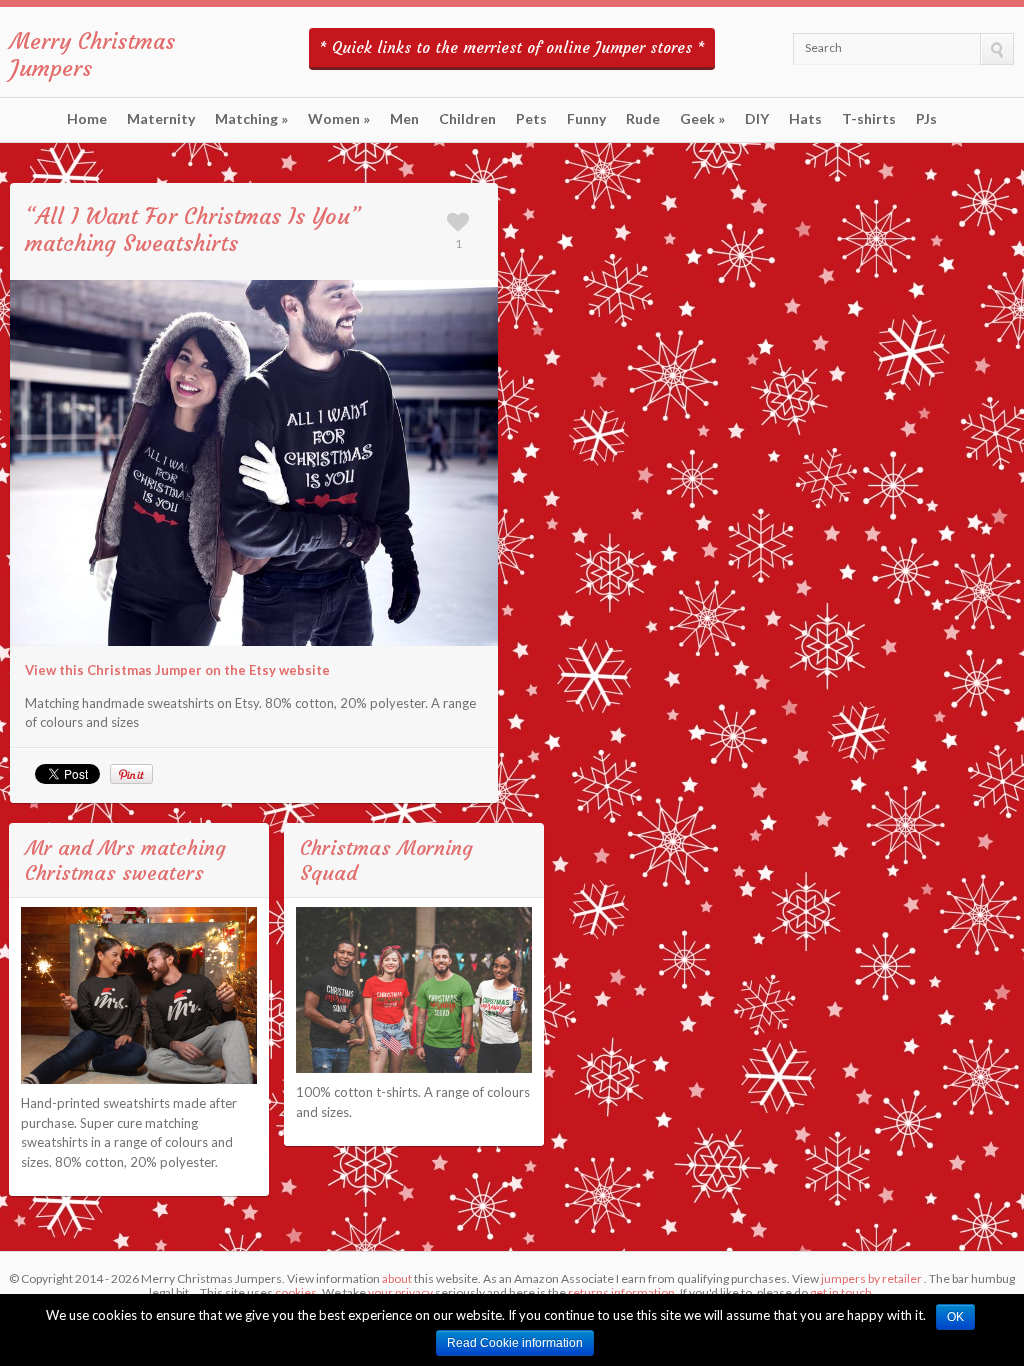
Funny (586, 119)
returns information (621, 1292)
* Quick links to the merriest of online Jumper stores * (512, 47)
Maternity (161, 119)
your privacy (400, 1292)
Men (404, 119)
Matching (251, 119)
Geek (702, 119)
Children (467, 119)
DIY (757, 119)
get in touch (841, 1292)
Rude (643, 119)
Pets (531, 119)
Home (87, 119)
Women (339, 119)
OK (955, 1317)
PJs (926, 119)
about (397, 1278)
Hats (805, 119)
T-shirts (869, 119)
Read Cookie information (515, 1343)
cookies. (297, 1292)
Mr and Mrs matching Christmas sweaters (125, 860)
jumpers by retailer (871, 1278)
